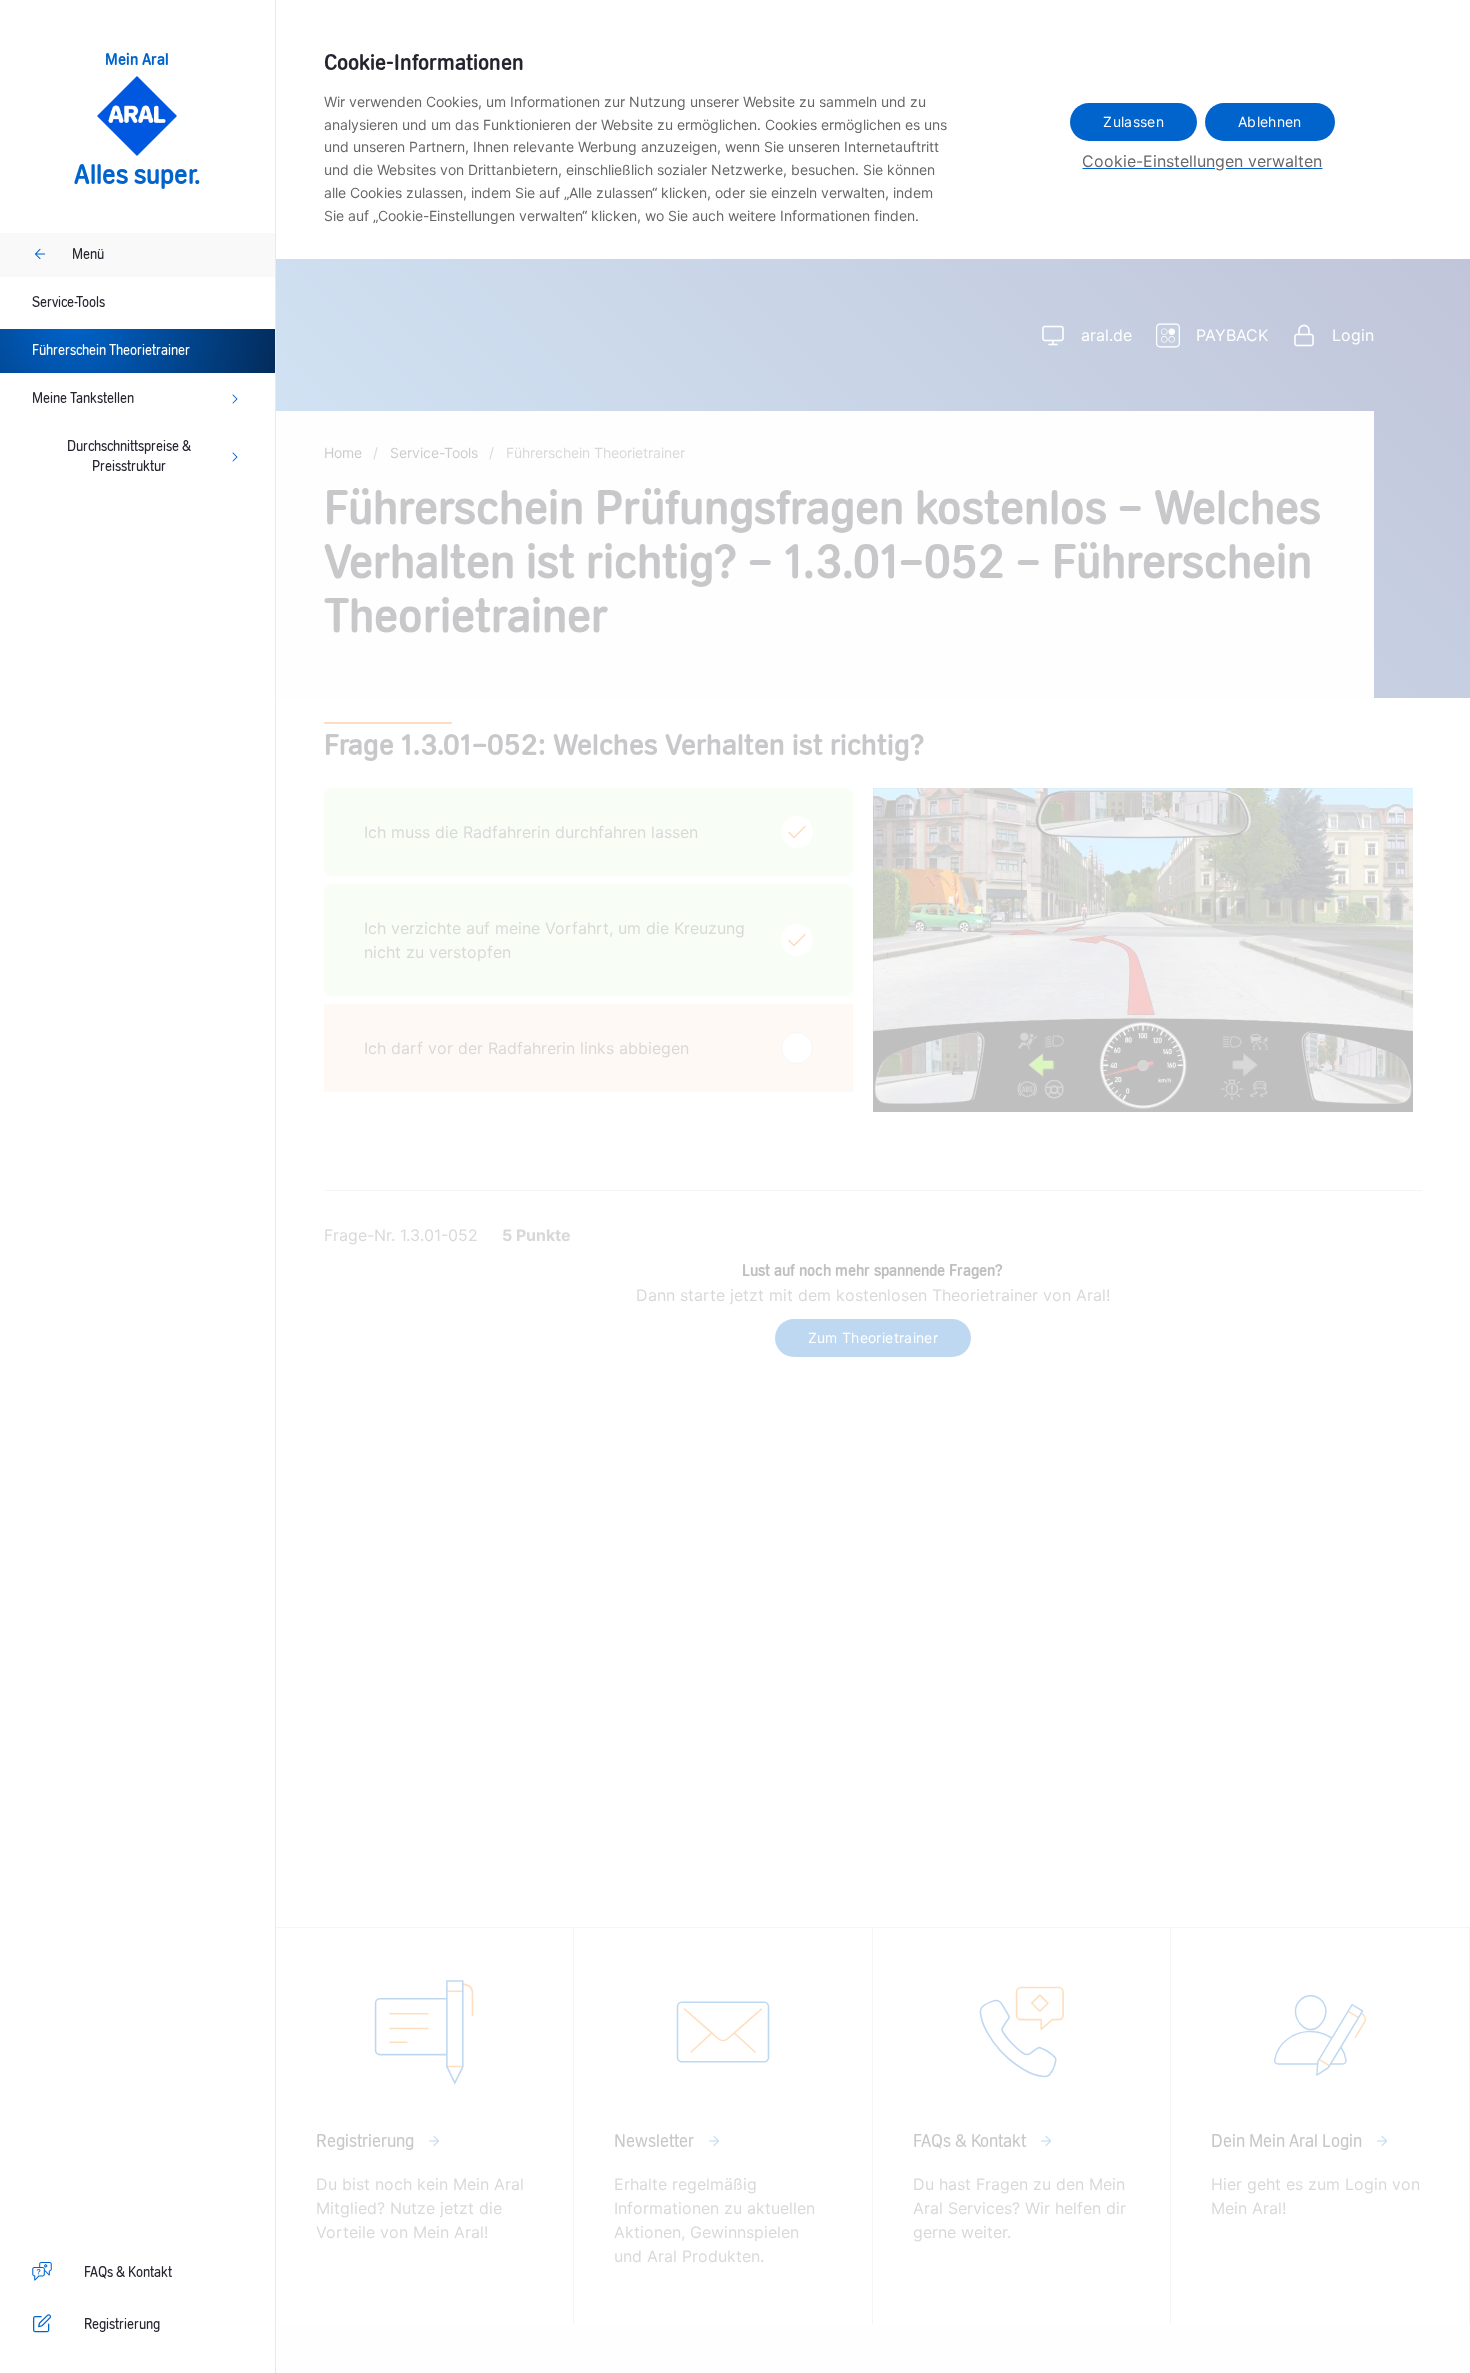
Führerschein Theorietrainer (111, 351)
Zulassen (1133, 121)
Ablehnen (1270, 121)
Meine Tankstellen (83, 399)
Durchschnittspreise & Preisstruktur (129, 457)
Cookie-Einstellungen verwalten (1202, 161)
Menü (88, 255)
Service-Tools (68, 303)
